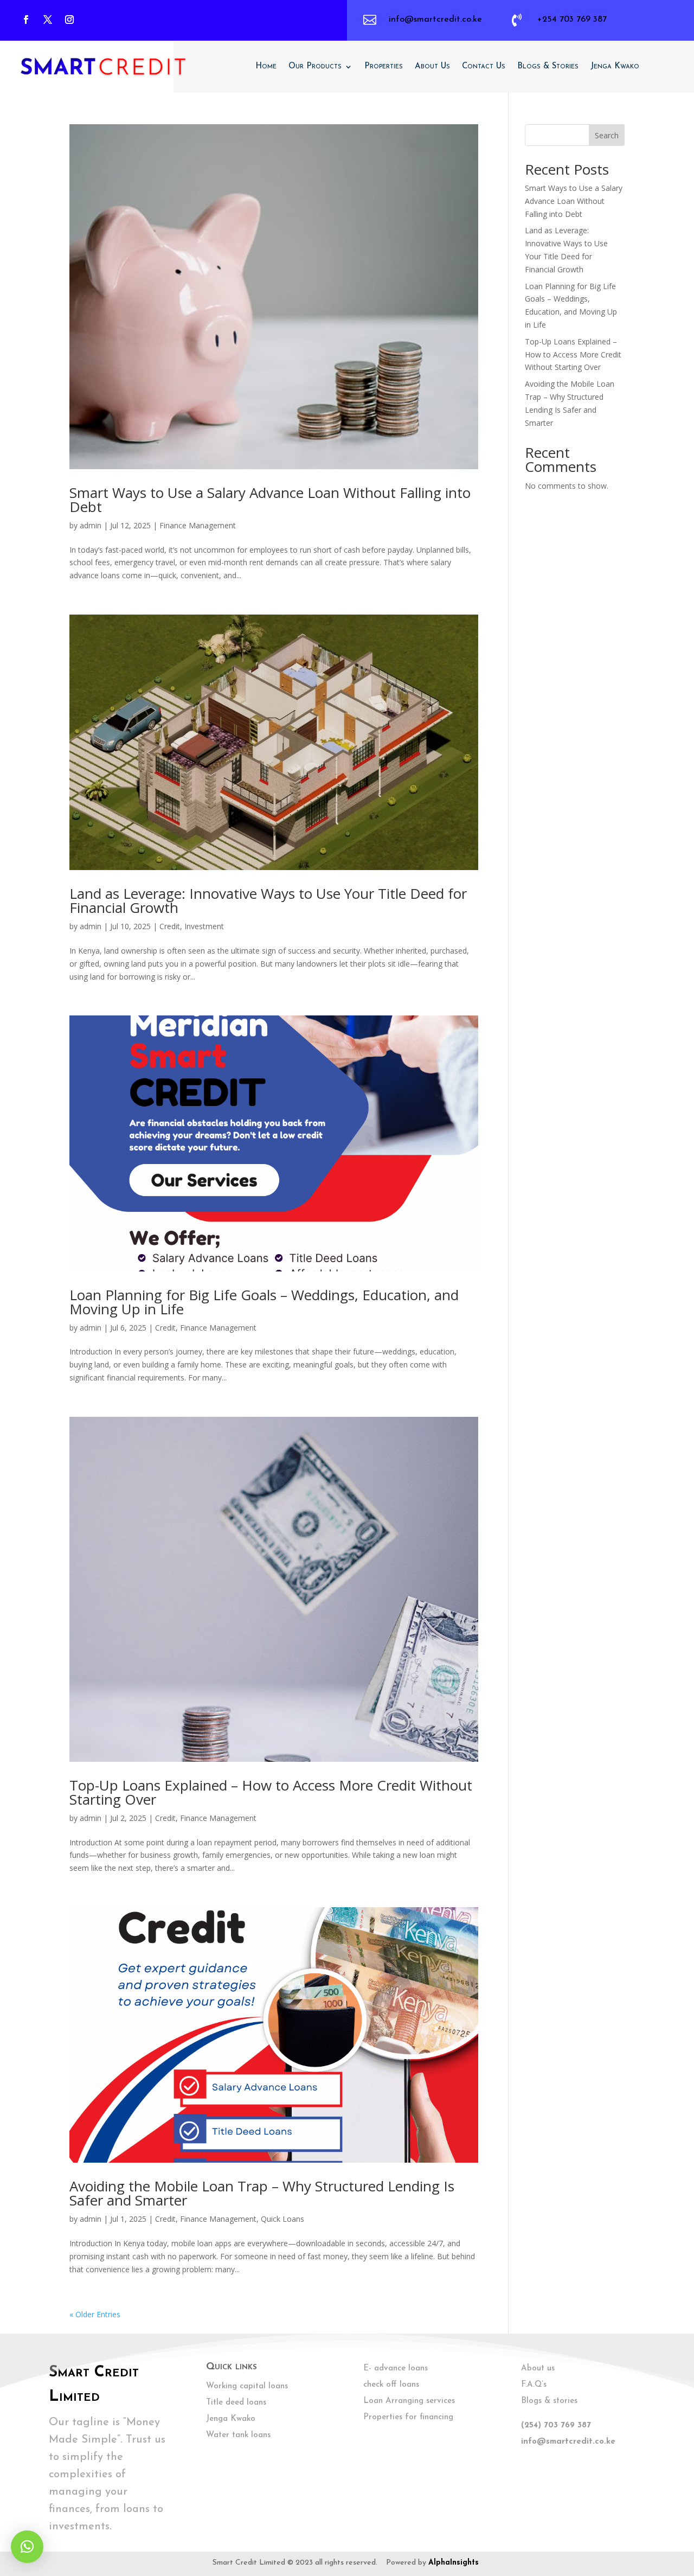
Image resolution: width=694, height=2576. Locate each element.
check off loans (391, 2385)
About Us (432, 66)
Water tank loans (238, 2435)
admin (91, 525)
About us (538, 2369)
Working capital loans (247, 2386)
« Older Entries (95, 2314)
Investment (204, 926)
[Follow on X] (48, 20)
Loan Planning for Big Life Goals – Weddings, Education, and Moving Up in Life (264, 1302)
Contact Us (484, 66)
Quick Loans (282, 2219)
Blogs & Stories (548, 66)
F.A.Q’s (534, 2385)
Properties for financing (408, 2417)
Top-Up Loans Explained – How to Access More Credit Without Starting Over (271, 1792)
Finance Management (198, 525)
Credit (170, 926)
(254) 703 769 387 (556, 2425)
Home (266, 66)
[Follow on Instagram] (69, 20)
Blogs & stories (549, 2401)
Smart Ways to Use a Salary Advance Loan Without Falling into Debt (270, 500)
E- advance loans (396, 2369)
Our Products (315, 66)
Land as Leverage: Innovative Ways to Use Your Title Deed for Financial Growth (268, 900)
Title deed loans (236, 2403)
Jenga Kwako (615, 66)
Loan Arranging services (409, 2401)
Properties (384, 66)
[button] (27, 2547)
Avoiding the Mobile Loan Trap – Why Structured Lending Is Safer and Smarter (262, 2193)
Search (607, 135)
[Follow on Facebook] (26, 20)
